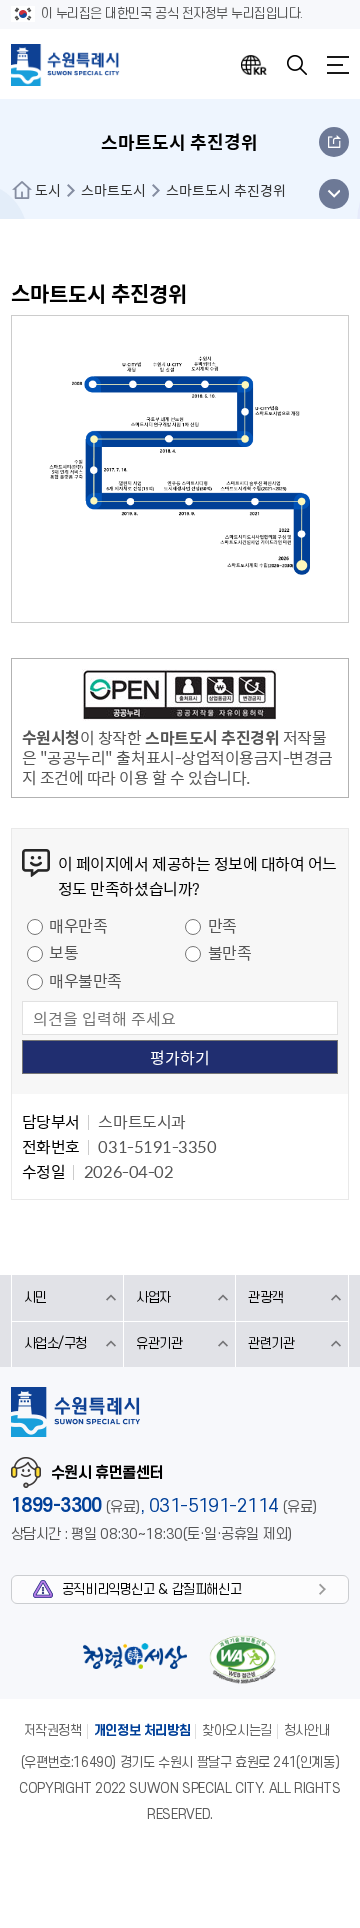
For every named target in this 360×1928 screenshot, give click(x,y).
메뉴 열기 (333, 194)
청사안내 (307, 1730)
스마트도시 (113, 190)
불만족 (230, 952)
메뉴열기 (338, 65)
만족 (222, 925)
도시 (48, 190)
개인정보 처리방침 (142, 1730)
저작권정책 (53, 1730)
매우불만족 (85, 980)
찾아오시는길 (237, 1730)
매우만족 (78, 925)
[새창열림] (180, 698)
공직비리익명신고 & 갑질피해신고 (151, 1589)
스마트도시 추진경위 (226, 190)
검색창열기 (297, 65)
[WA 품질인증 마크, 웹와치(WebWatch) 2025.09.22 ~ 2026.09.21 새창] (242, 1659)
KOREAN (254, 65)
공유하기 (334, 142)
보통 (63, 952)
